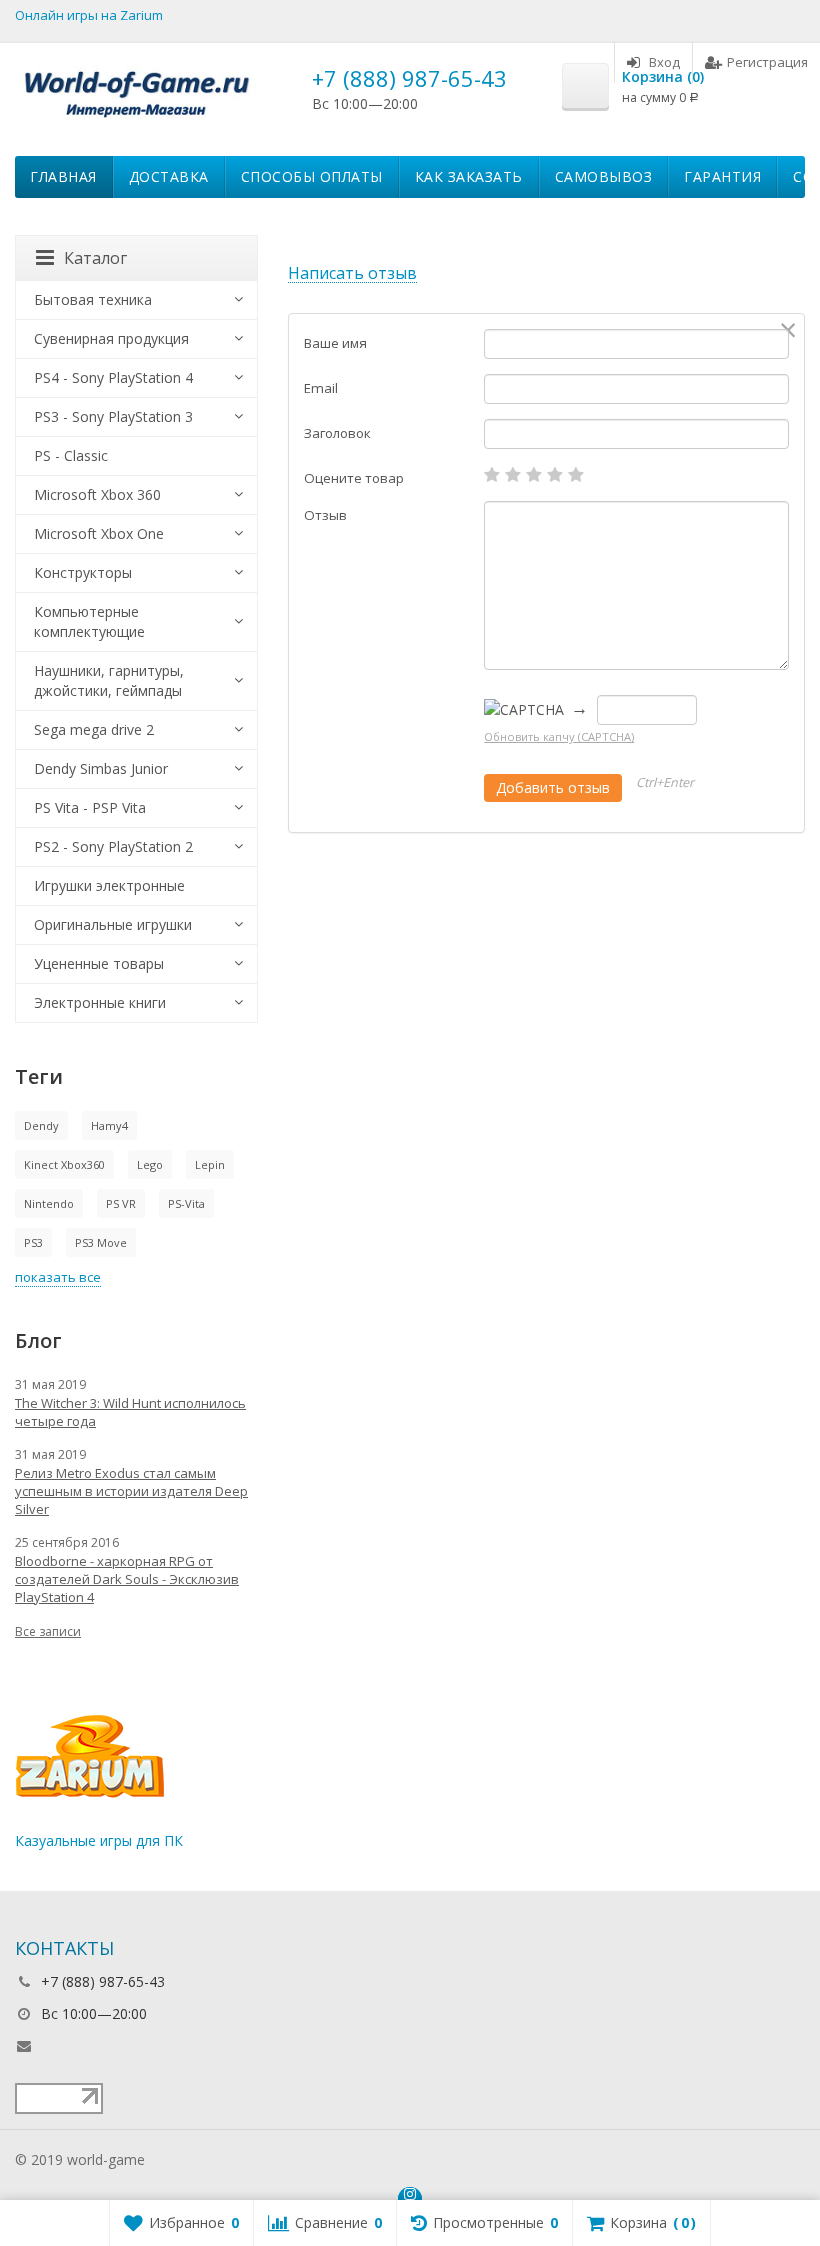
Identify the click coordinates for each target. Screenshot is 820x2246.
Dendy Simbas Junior (101, 768)
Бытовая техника (93, 299)
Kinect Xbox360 (64, 1164)
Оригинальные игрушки (113, 924)
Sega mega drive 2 (94, 729)
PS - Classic (71, 455)
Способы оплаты (312, 176)
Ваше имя (335, 343)
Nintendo (49, 1203)
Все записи (48, 1631)
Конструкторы (83, 572)
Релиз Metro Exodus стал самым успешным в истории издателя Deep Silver (131, 1491)
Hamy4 (109, 1125)
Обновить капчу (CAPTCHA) (559, 736)
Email (321, 388)
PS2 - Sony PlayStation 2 (113, 846)
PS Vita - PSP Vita (90, 807)
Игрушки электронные (109, 885)
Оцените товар (354, 478)
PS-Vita (186, 1203)
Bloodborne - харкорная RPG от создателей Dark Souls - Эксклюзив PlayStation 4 (127, 1579)
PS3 (33, 1242)
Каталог (95, 258)
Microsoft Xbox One (99, 533)
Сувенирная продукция (111, 338)
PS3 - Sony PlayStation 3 (113, 416)
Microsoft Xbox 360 (97, 494)
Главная (63, 176)
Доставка (169, 176)
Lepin (210, 1164)
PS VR (121, 1203)
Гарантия (722, 176)
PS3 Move (101, 1242)
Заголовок (337, 433)
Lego (150, 1164)
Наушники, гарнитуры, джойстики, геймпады (109, 680)
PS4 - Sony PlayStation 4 (113, 377)
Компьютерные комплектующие (89, 621)
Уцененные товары (99, 963)
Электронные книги (100, 1002)
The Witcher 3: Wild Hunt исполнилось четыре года (130, 1412)
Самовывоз (604, 176)
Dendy (41, 1125)
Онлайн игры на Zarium (89, 15)
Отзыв (325, 515)
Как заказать (469, 176)
